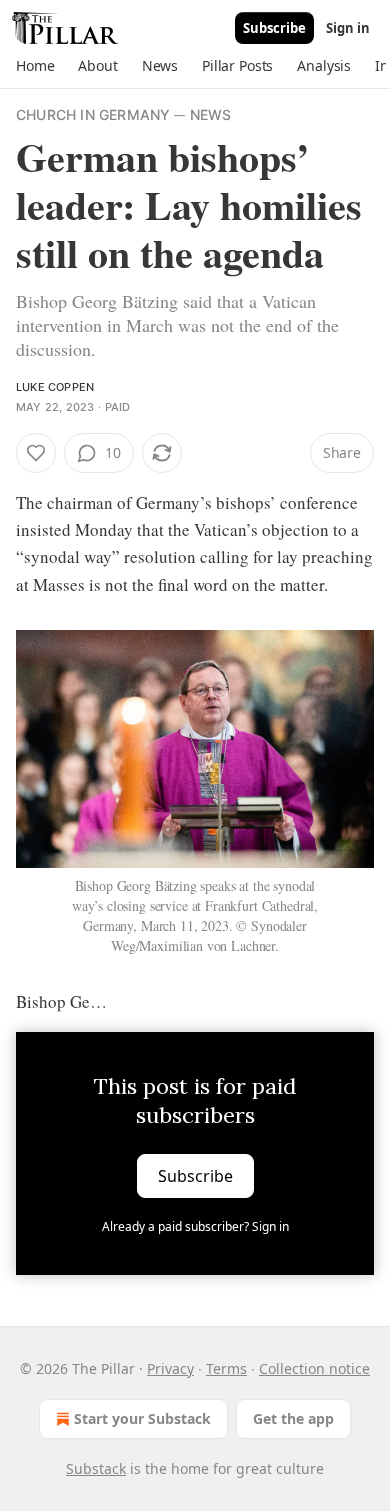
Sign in (348, 28)
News (211, 114)
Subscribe (274, 28)
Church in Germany (93, 114)
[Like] (36, 453)
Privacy (170, 1368)
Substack (96, 1468)
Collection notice (314, 1368)
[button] (35, 66)
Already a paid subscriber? (195, 1226)
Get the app (293, 1418)
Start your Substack (142, 1418)
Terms (226, 1368)
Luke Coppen (55, 387)
